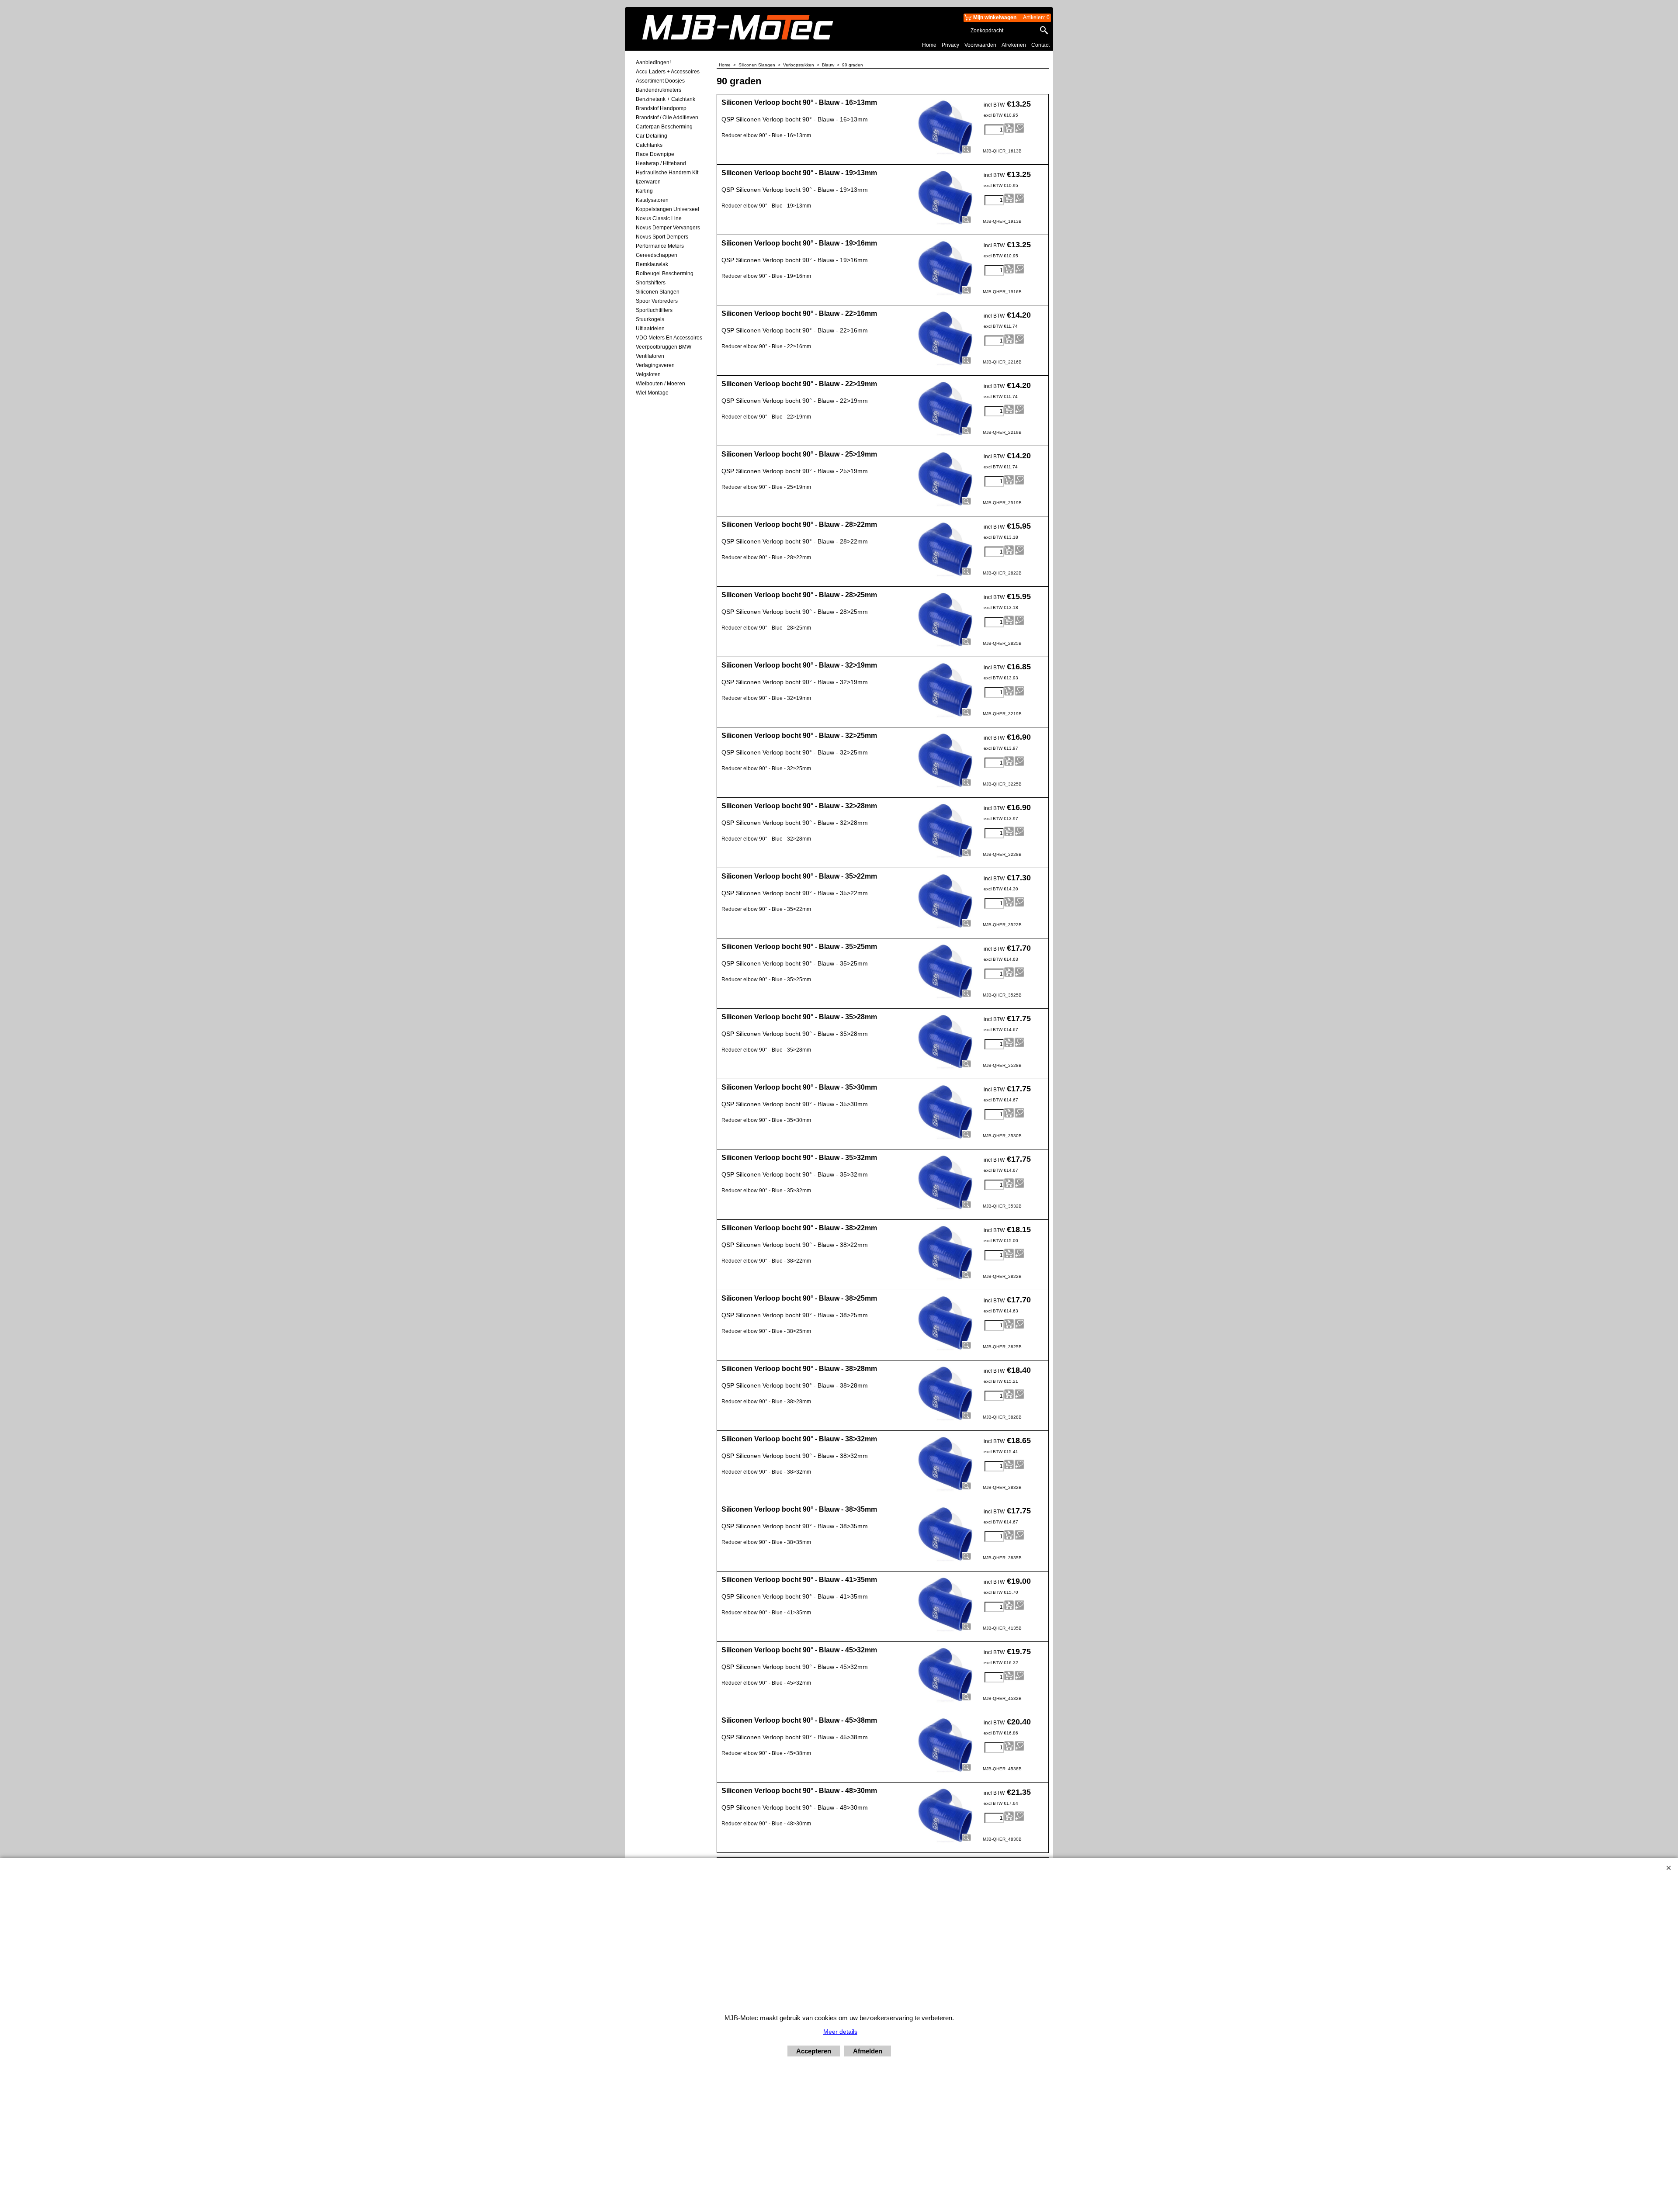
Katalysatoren (652, 200)
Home (929, 45)
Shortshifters (651, 283)
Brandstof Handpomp (661, 108)
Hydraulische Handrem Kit (667, 173)
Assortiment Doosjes (660, 81)
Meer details (840, 2032)
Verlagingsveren (655, 365)
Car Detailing (652, 136)
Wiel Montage (652, 393)
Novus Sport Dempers (662, 237)
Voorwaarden (980, 45)
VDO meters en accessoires (669, 338)
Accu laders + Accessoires (668, 72)
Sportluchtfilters (654, 310)
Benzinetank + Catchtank (666, 99)
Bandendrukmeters (659, 90)
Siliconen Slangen (658, 292)
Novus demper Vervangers (668, 228)
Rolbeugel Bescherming (665, 273)
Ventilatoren (650, 356)
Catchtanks (649, 145)
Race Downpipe (655, 154)
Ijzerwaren (648, 182)
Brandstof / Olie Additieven (667, 118)
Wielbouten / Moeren (660, 384)
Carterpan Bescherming (664, 127)
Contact (1040, 45)
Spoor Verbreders (657, 301)
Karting (644, 191)
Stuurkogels (650, 319)
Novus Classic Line (659, 218)
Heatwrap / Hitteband (661, 163)
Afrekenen (1014, 45)
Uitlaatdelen (650, 329)
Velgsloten (648, 374)
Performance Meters (660, 246)
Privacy (950, 45)
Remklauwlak (652, 264)
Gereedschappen (657, 255)
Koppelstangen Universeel (667, 209)
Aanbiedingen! (653, 62)
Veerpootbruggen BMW (664, 347)
